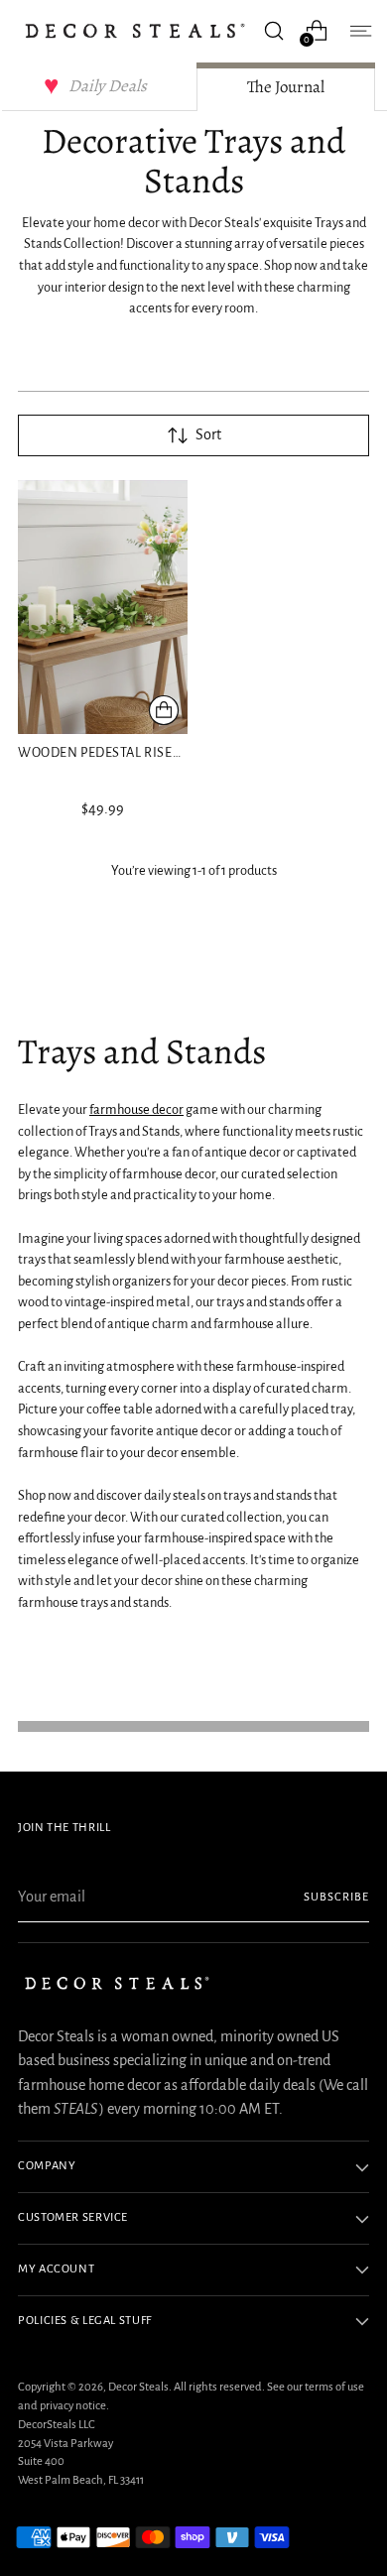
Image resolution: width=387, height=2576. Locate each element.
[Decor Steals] (135, 31)
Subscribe (336, 1897)
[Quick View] (164, 710)
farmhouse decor (136, 1109)
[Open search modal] (273, 30)
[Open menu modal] (359, 30)
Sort (208, 434)
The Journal (286, 87)
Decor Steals (138, 2387)
